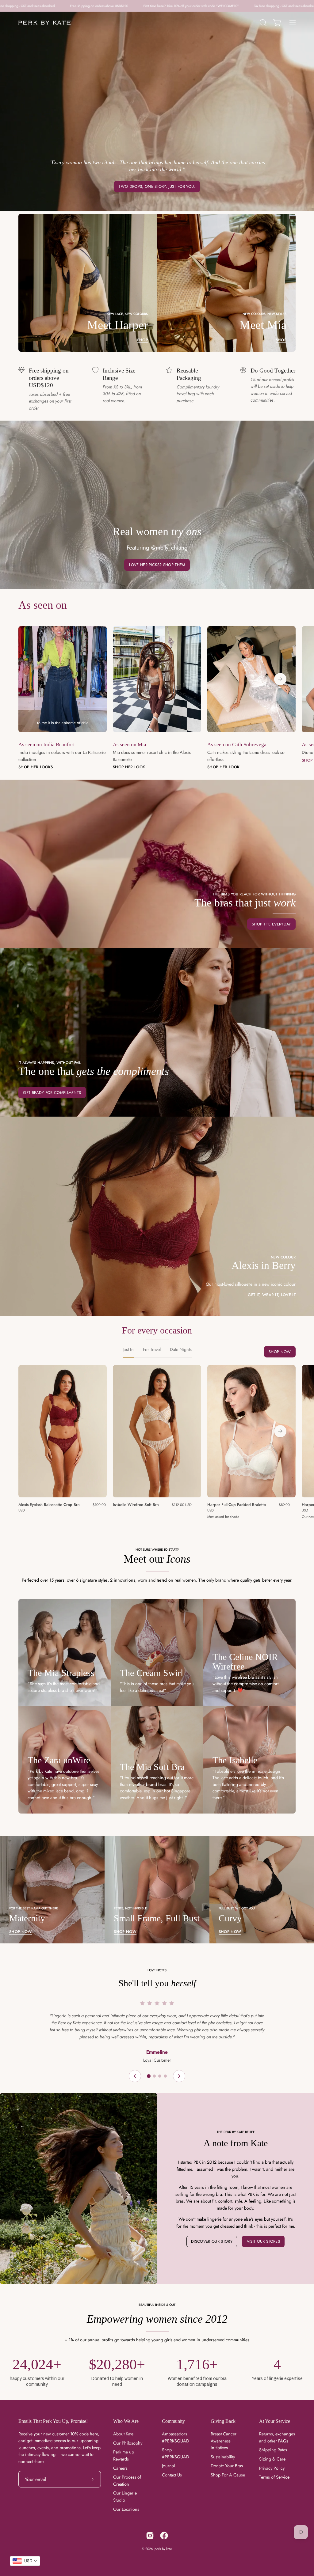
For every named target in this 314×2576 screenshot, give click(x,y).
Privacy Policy (272, 2468)
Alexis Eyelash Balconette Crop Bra (49, 1505)
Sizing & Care (272, 2459)
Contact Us (172, 2475)
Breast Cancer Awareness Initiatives (224, 2441)
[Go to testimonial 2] (154, 2076)
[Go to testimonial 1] (149, 2076)
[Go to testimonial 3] (160, 2076)
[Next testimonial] (179, 2076)
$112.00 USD (182, 1505)
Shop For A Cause (228, 2475)
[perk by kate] (44, 23)
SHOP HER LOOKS (36, 767)
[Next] (280, 679)
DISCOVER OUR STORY (212, 2241)
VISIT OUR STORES (263, 2241)
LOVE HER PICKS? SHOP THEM (157, 565)
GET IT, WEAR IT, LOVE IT (272, 1295)
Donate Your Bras (227, 2466)
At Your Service (275, 2421)
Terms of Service (274, 2477)
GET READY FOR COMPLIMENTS (52, 1093)
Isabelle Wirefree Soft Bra (136, 1505)
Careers (120, 2468)
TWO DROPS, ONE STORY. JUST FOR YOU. (157, 186)
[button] (262, 23)
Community (173, 2421)
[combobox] (25, 2561)
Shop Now (280, 1352)
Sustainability (223, 2457)
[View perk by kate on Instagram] (150, 2536)
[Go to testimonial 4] (165, 2076)
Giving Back (223, 2421)
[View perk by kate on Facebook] (164, 2536)
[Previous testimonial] (135, 2076)
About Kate (123, 2434)
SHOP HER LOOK (129, 767)
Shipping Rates (273, 2450)
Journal (168, 2466)
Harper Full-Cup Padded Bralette (237, 1505)
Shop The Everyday (271, 924)
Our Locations (126, 2509)
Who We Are (126, 2421)
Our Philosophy (128, 2443)
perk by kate (163, 2549)
